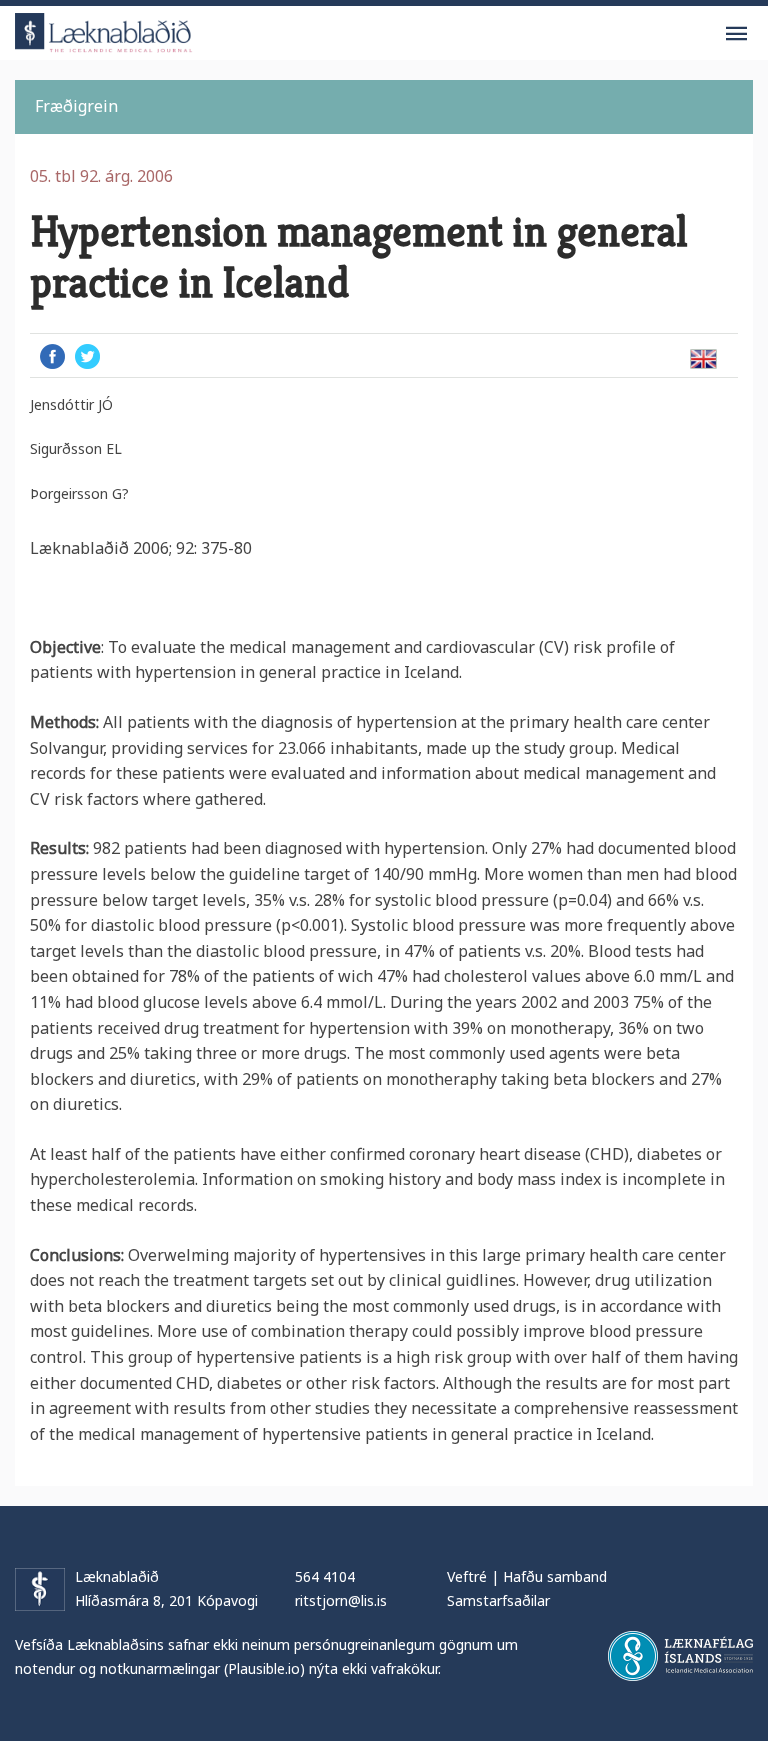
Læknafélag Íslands (680, 1656)
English (703, 359)
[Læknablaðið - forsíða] (104, 29)
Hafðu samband (555, 1576)
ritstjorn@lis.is (341, 1600)
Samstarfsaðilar (498, 1600)
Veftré (467, 1576)
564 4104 (325, 1576)
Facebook (52, 356)
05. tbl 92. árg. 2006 (101, 176)
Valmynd (736, 34)
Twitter (87, 356)
